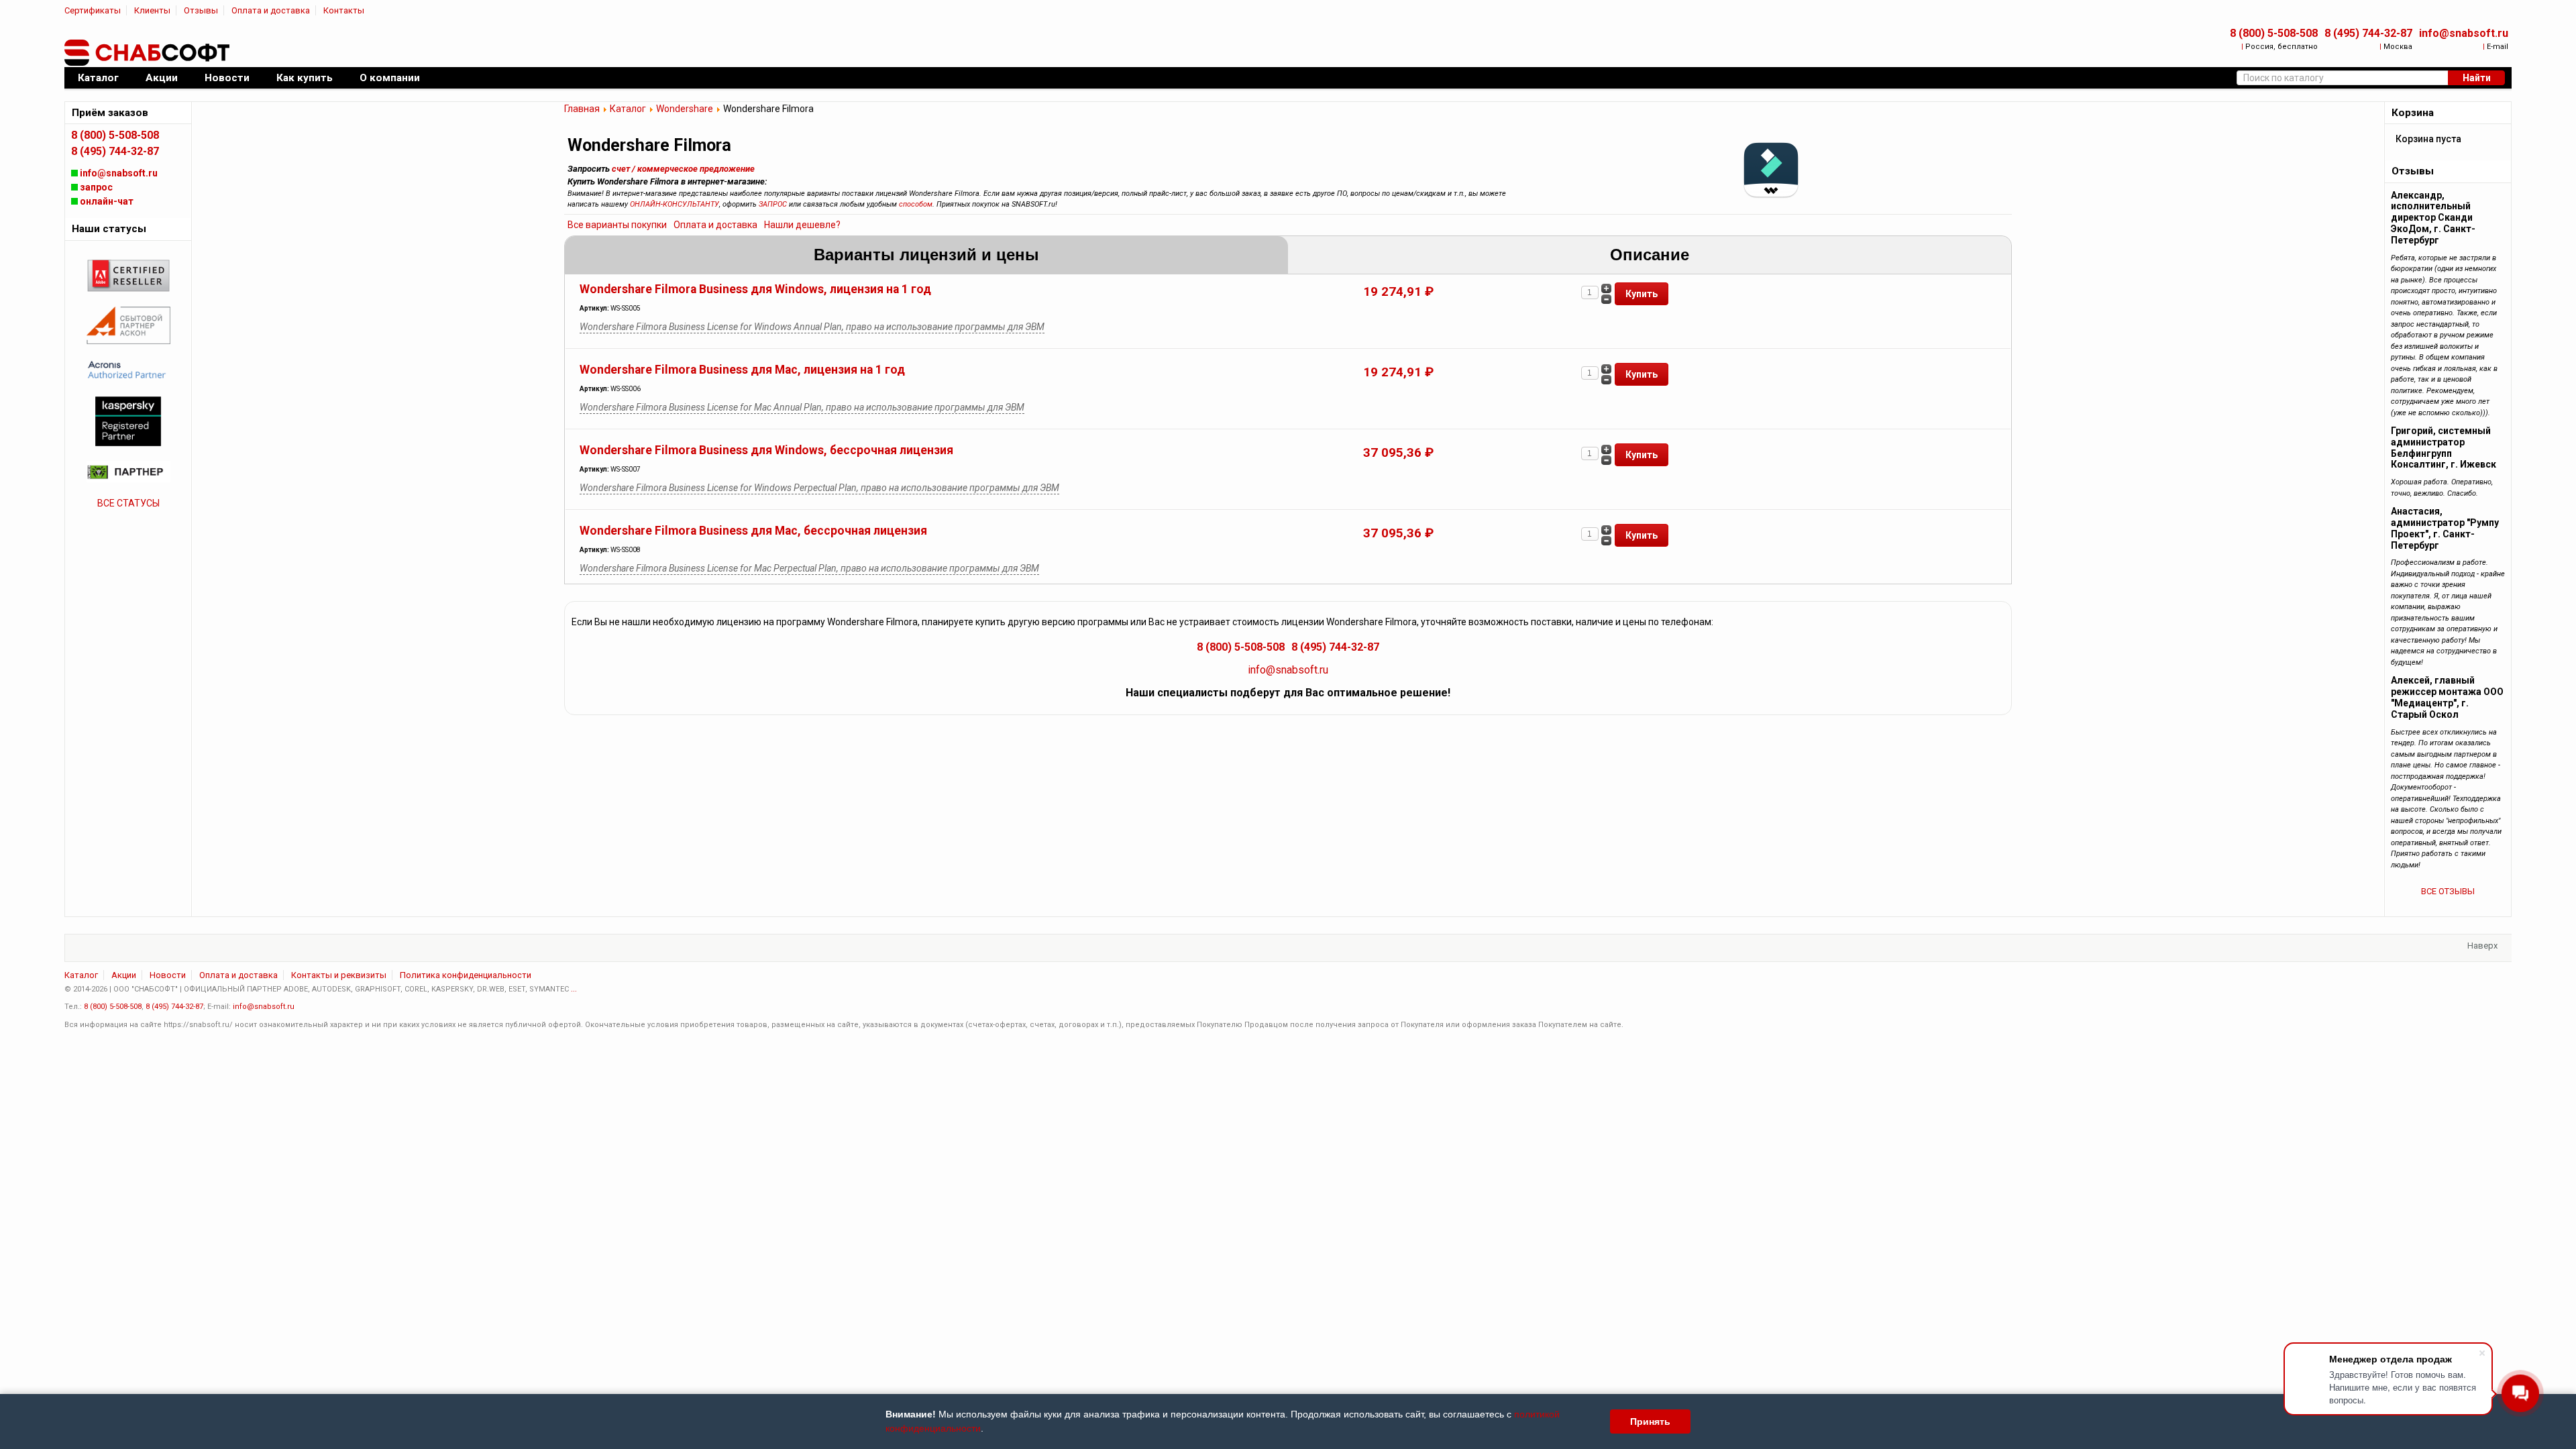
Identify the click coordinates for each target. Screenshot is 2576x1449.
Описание (1650, 255)
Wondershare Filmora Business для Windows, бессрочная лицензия (766, 450)
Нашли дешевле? (802, 225)
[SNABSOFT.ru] (148, 53)
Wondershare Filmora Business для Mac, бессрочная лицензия (753, 531)
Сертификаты (93, 10)
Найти (2477, 78)
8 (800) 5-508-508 (2274, 33)
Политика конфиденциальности (466, 975)
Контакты (344, 10)
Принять (1650, 1421)
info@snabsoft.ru (2464, 33)
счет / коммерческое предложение (683, 169)
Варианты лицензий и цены (926, 255)
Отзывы (201, 10)
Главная (582, 109)
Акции (124, 975)
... (574, 989)
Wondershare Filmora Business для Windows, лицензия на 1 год (755, 289)
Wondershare (685, 109)
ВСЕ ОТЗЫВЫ (2448, 891)
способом (916, 204)
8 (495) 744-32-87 (2368, 33)
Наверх (2482, 946)
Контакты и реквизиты (339, 975)
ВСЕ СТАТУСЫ (128, 503)
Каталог (628, 109)
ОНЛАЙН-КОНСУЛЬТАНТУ (675, 204)
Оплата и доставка (271, 10)
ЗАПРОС (773, 204)
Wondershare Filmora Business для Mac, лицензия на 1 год (742, 370)
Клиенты (152, 10)
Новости (168, 975)
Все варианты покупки (617, 225)
